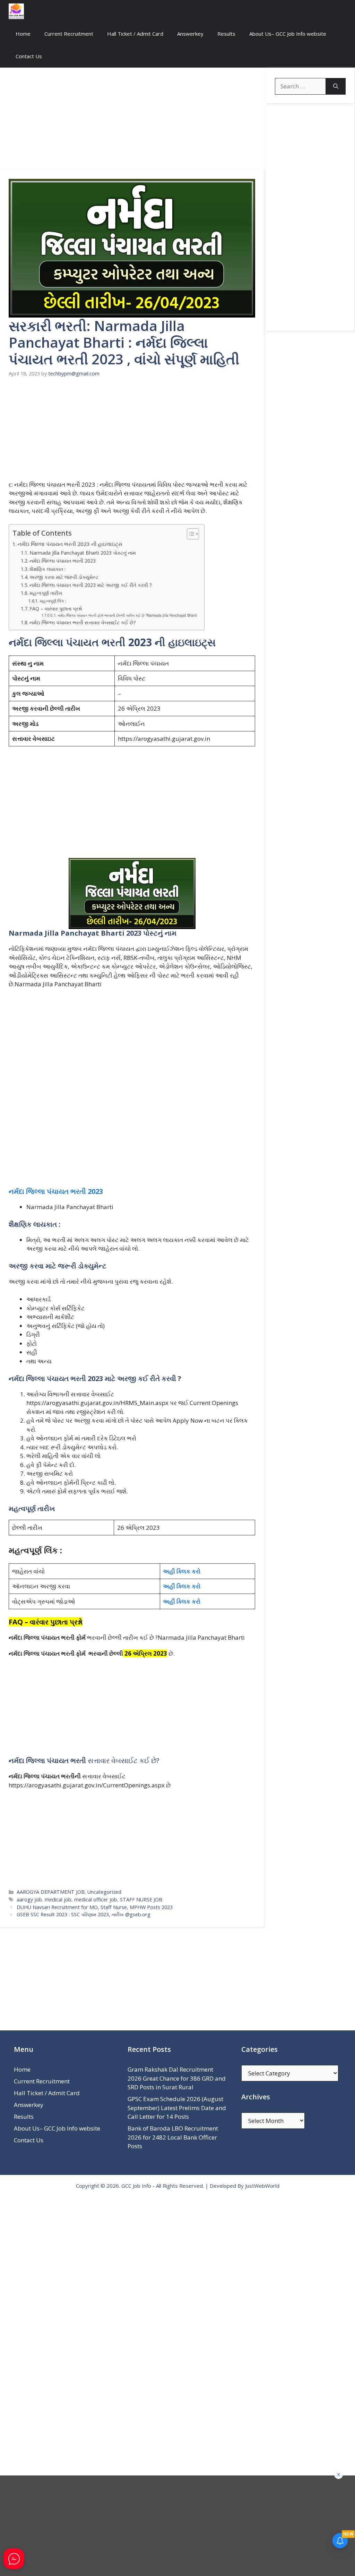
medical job (58, 1900)
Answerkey (190, 34)
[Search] (336, 86)
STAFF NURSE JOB (141, 1900)
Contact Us (29, 56)
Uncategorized (104, 1892)
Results (226, 34)
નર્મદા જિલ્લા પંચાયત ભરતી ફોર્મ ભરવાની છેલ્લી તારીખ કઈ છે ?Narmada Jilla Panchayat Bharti (127, 615)
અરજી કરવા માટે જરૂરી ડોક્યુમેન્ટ (64, 577)
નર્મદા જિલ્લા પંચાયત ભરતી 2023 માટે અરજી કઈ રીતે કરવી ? (90, 585)
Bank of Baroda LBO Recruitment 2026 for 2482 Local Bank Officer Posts (173, 2137)
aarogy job (29, 1900)
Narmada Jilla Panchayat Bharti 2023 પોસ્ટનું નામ (83, 553)
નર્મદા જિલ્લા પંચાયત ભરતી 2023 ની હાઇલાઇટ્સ (70, 544)
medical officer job (96, 1900)
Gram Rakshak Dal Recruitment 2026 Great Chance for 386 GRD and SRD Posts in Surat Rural (177, 2078)
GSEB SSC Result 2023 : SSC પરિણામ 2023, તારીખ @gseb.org (84, 1914)
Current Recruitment (69, 34)
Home (23, 34)
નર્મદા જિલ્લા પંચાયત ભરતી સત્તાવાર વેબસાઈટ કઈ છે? (83, 622)
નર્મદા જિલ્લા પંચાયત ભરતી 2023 (63, 561)
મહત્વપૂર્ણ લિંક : (53, 601)
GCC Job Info (136, 2186)
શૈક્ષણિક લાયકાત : (47, 569)
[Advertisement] (132, 119)
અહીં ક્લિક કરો (182, 1571)
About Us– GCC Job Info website (288, 34)
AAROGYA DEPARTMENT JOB (51, 1892)
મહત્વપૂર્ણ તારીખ (46, 593)
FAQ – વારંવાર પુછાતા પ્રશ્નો (56, 609)
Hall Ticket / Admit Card (135, 34)
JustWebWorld (262, 2186)
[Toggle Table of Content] (189, 534)
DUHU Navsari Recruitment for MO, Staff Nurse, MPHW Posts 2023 (95, 1907)
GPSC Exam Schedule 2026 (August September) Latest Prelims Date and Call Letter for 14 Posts (177, 2108)
